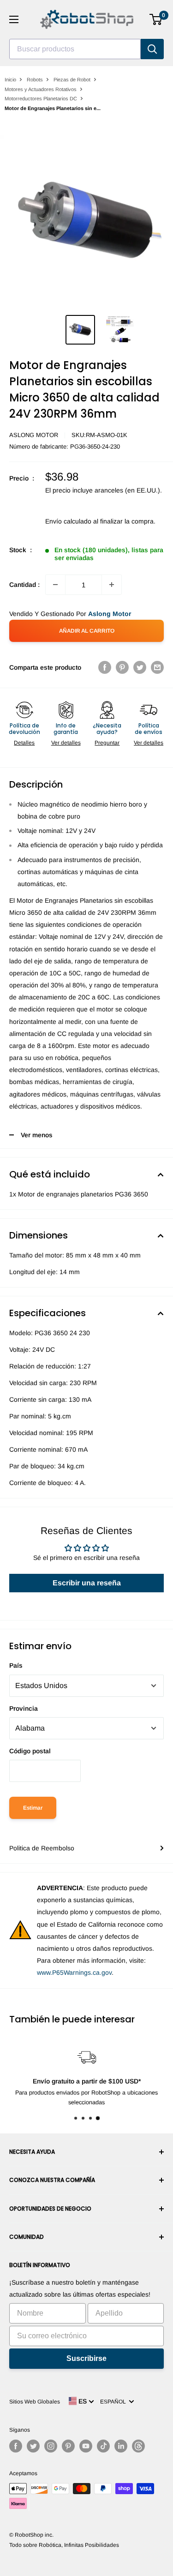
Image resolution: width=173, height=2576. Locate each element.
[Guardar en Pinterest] (122, 667)
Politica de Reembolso (42, 1848)
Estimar (33, 1808)
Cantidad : (24, 585)
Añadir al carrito (87, 631)
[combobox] (75, 49)
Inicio (10, 80)
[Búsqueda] (152, 49)
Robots (35, 80)
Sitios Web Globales (35, 2402)
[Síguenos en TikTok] (103, 2446)
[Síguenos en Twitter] (33, 2446)
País (16, 1665)
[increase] (112, 585)
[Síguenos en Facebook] (16, 2446)
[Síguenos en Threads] (138, 2446)
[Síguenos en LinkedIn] (121, 2446)
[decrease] (55, 585)
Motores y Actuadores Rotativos (41, 89)
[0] (156, 19)
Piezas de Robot (72, 80)
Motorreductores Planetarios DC (41, 99)
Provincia (24, 1708)
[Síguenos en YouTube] (86, 2446)
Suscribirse (86, 2358)
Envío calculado (68, 521)
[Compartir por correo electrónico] (157, 667)
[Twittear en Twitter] (140, 667)
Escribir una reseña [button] (87, 1583)
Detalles (24, 743)
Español (114, 2402)
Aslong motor (34, 435)
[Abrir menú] (14, 19)
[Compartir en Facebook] (105, 667)
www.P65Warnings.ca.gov (74, 1972)
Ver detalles (66, 743)
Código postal (30, 1751)
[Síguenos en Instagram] (51, 2446)
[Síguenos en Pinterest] (68, 2446)
